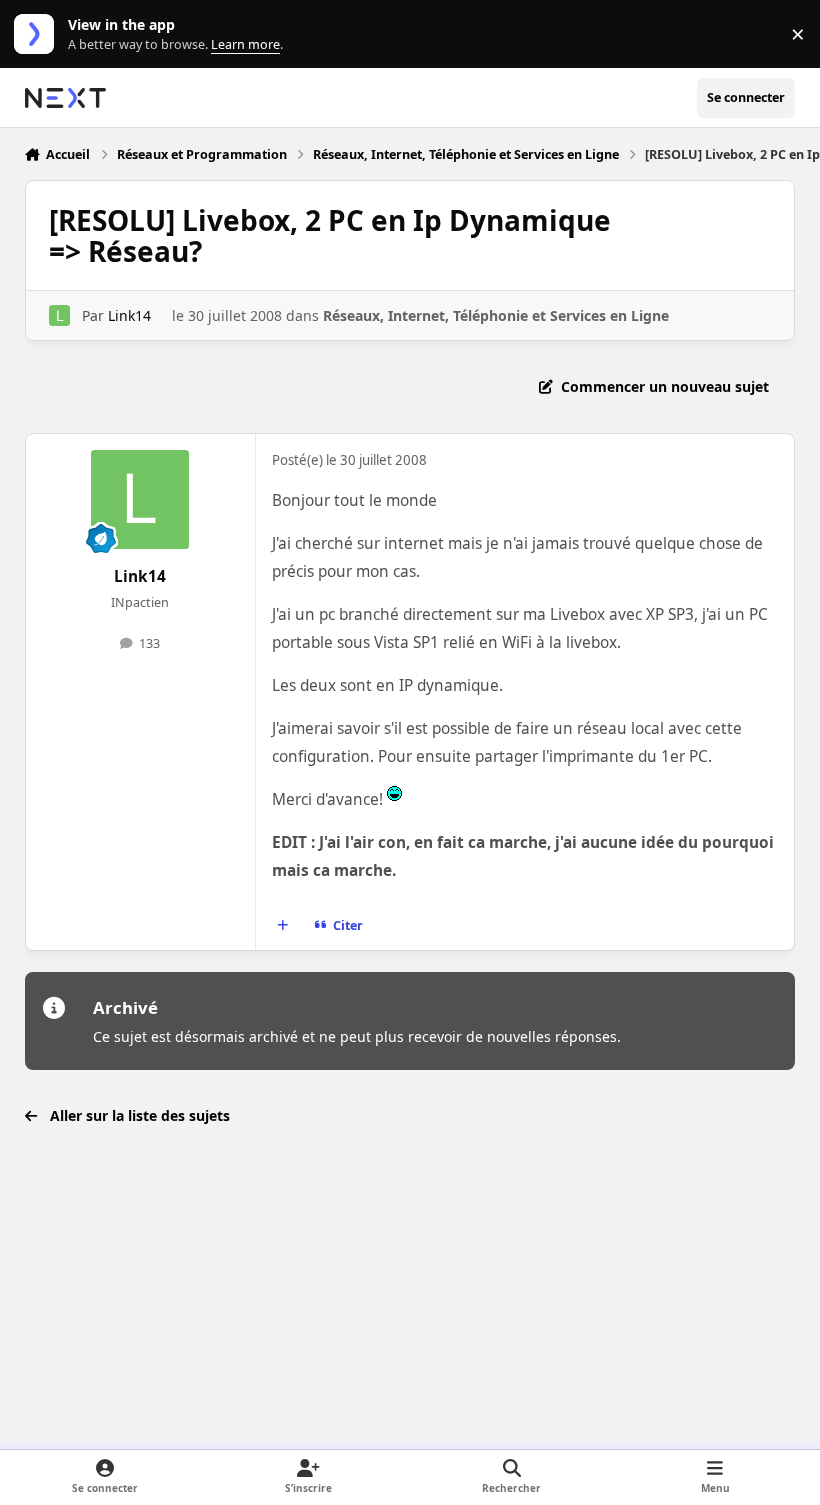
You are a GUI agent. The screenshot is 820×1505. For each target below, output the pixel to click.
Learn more (38, 34)
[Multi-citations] (282, 926)
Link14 (129, 315)
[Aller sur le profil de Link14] (59, 315)
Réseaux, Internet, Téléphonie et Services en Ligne (496, 315)
